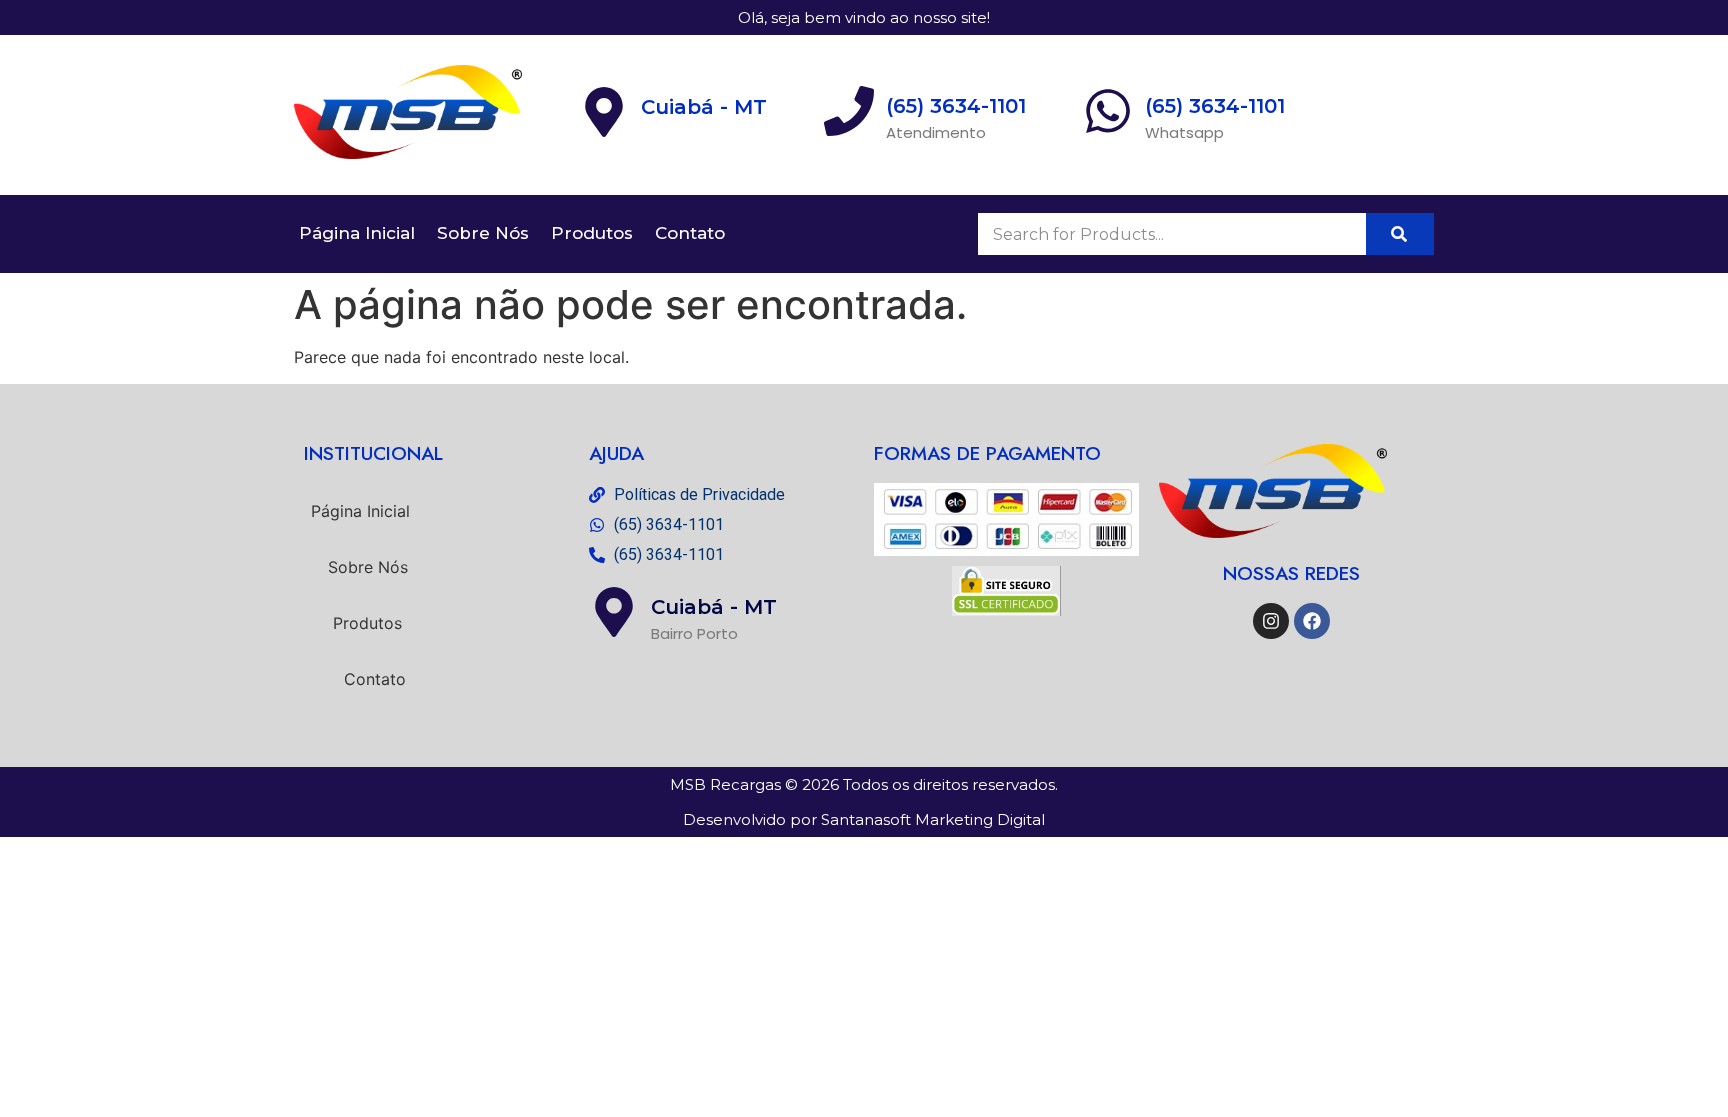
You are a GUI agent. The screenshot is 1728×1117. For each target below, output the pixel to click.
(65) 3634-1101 (1215, 106)
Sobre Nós (483, 233)
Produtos (592, 233)
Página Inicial (357, 233)
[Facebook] (1312, 621)
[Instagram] (1271, 621)
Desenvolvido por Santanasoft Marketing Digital (864, 819)
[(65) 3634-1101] (1108, 114)
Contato (690, 233)
